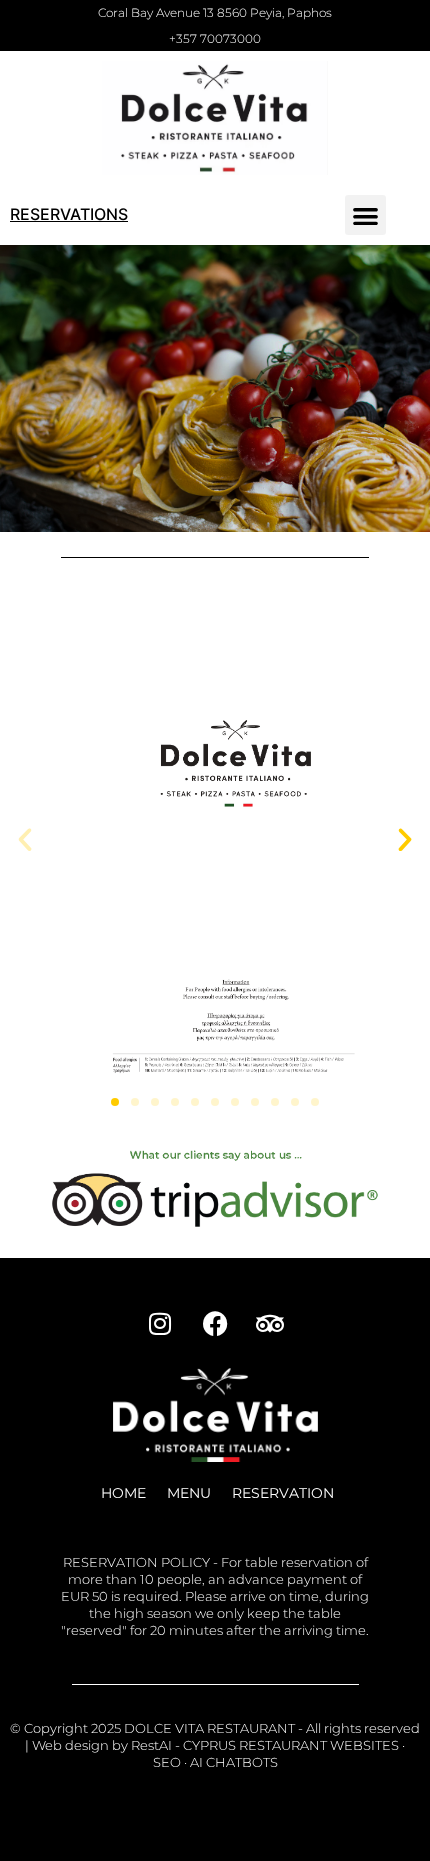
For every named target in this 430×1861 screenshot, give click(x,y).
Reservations (69, 214)
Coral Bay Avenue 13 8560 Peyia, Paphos (215, 12)
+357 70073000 (215, 38)
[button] (365, 215)
